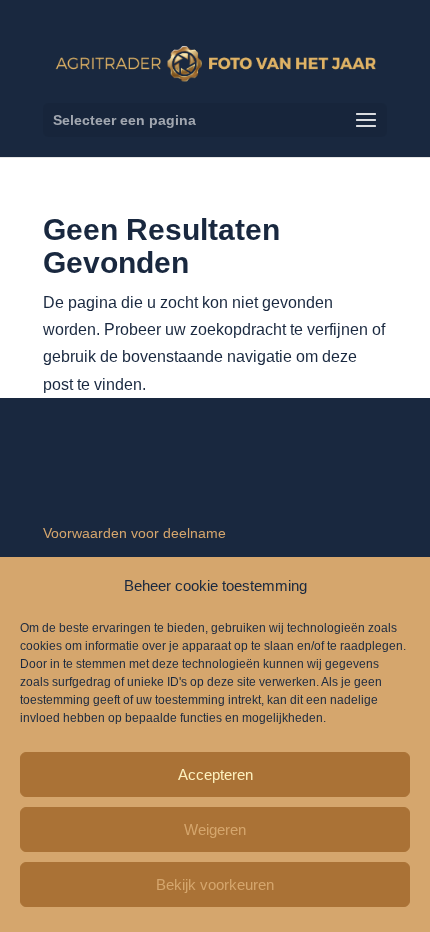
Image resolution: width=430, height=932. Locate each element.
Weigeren (215, 829)
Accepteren (215, 774)
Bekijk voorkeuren (215, 884)
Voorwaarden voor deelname (134, 533)
